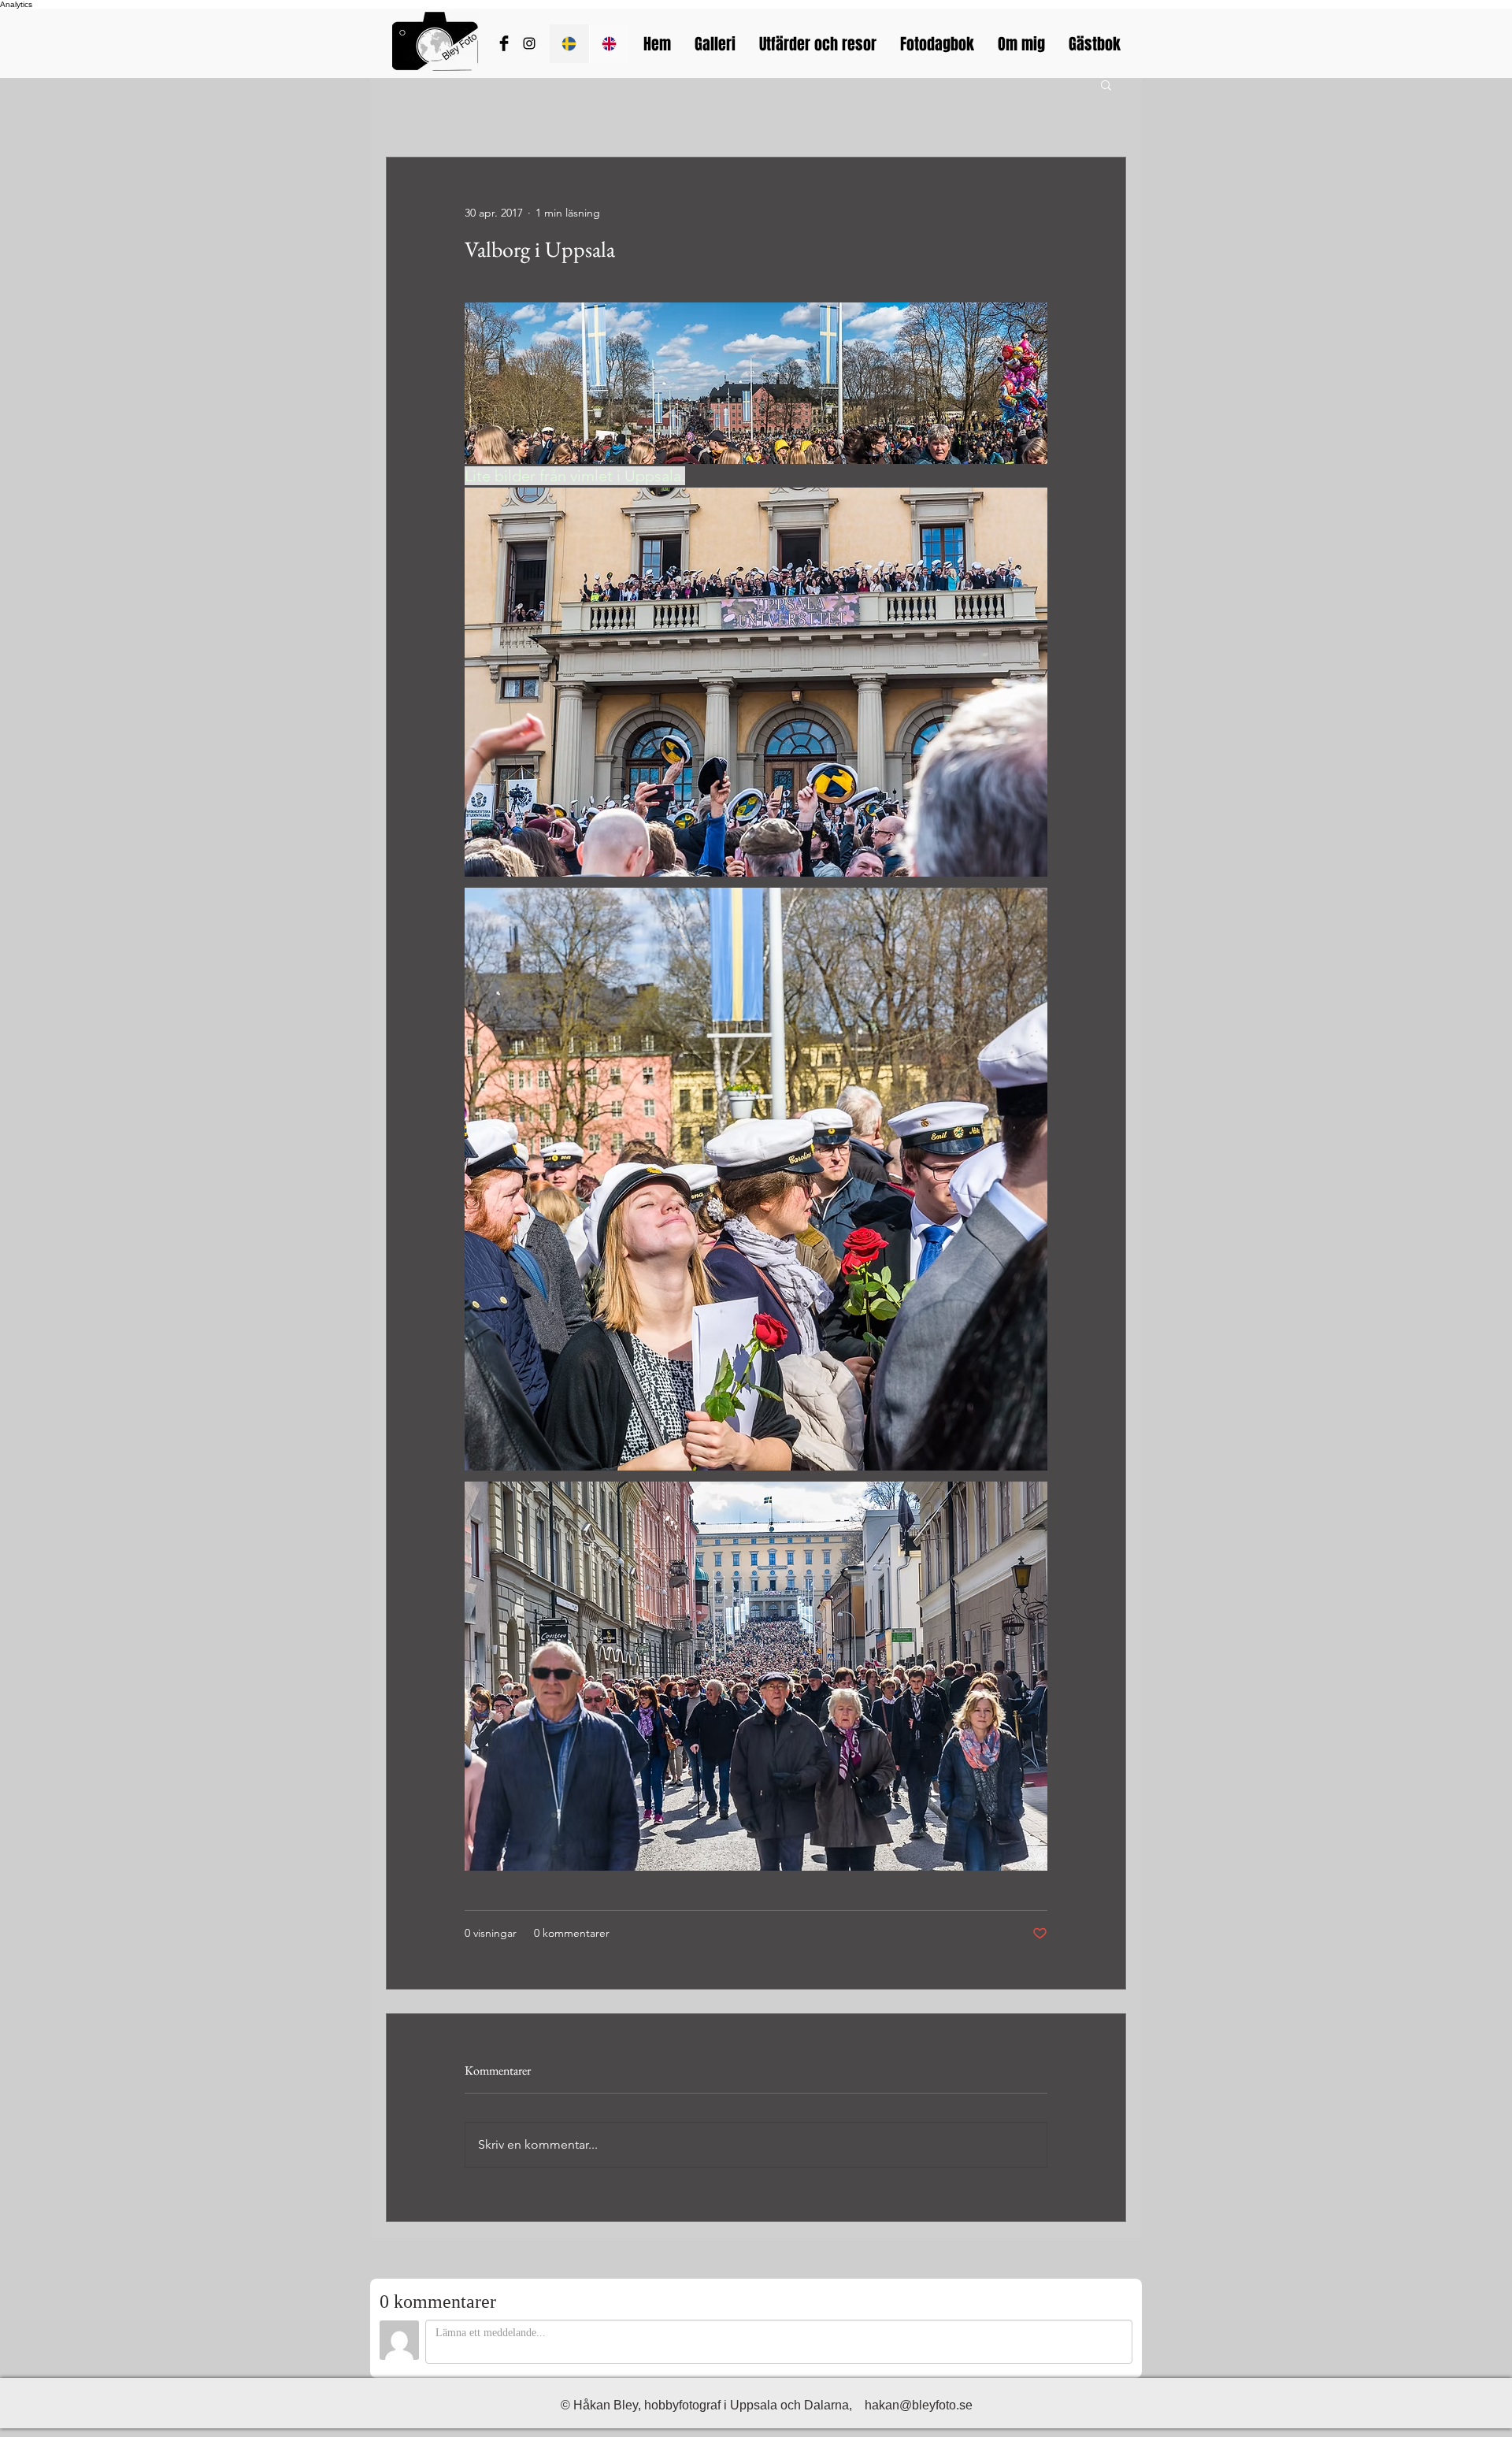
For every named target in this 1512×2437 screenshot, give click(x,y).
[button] (1106, 84)
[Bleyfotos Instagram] (529, 43)
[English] (609, 44)
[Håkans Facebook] (504, 43)
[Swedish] (569, 44)
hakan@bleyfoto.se (919, 2405)
